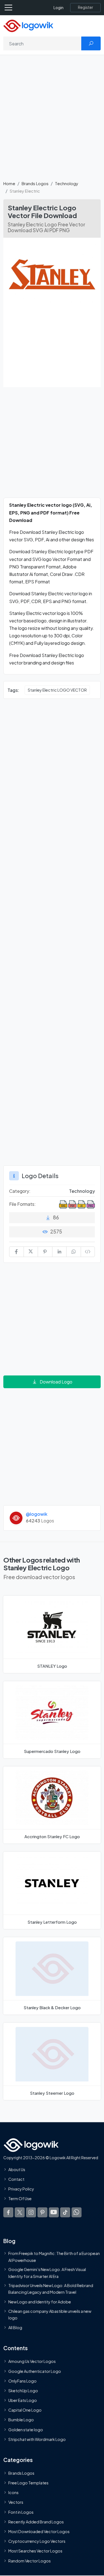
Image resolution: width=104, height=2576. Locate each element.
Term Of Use (20, 2199)
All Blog (15, 2327)
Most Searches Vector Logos (35, 2551)
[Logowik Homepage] (28, 25)
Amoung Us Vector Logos (32, 2361)
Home (9, 183)
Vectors (16, 2502)
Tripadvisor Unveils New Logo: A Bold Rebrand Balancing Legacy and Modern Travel (51, 2289)
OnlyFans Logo (22, 2381)
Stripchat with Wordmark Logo (37, 2439)
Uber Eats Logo (23, 2400)
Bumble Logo (21, 2420)
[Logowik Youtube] (54, 2212)
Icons (13, 2492)
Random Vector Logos (30, 2561)
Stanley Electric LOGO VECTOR (57, 690)
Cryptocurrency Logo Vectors (37, 2541)
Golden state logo (26, 2429)
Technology (67, 183)
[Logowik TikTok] (65, 2212)
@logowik (37, 1514)
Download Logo (56, 1382)
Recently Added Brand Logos (36, 2522)
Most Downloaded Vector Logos (39, 2531)
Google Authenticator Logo (35, 2371)
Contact (16, 2179)
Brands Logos (35, 183)
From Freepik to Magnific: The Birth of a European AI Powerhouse (54, 2257)
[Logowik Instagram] (31, 2212)
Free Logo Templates (28, 2483)
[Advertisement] (52, 121)
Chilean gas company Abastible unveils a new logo (50, 2314)
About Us (17, 2169)
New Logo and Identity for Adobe (40, 2302)
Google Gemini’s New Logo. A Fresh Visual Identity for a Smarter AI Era (47, 2273)
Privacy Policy (21, 2189)
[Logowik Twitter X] (20, 2212)
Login (59, 8)
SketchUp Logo (23, 2391)
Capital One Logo (25, 2410)
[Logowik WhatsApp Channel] (77, 2212)
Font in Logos (21, 2512)
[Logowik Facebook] (8, 2212)
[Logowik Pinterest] (42, 2212)
